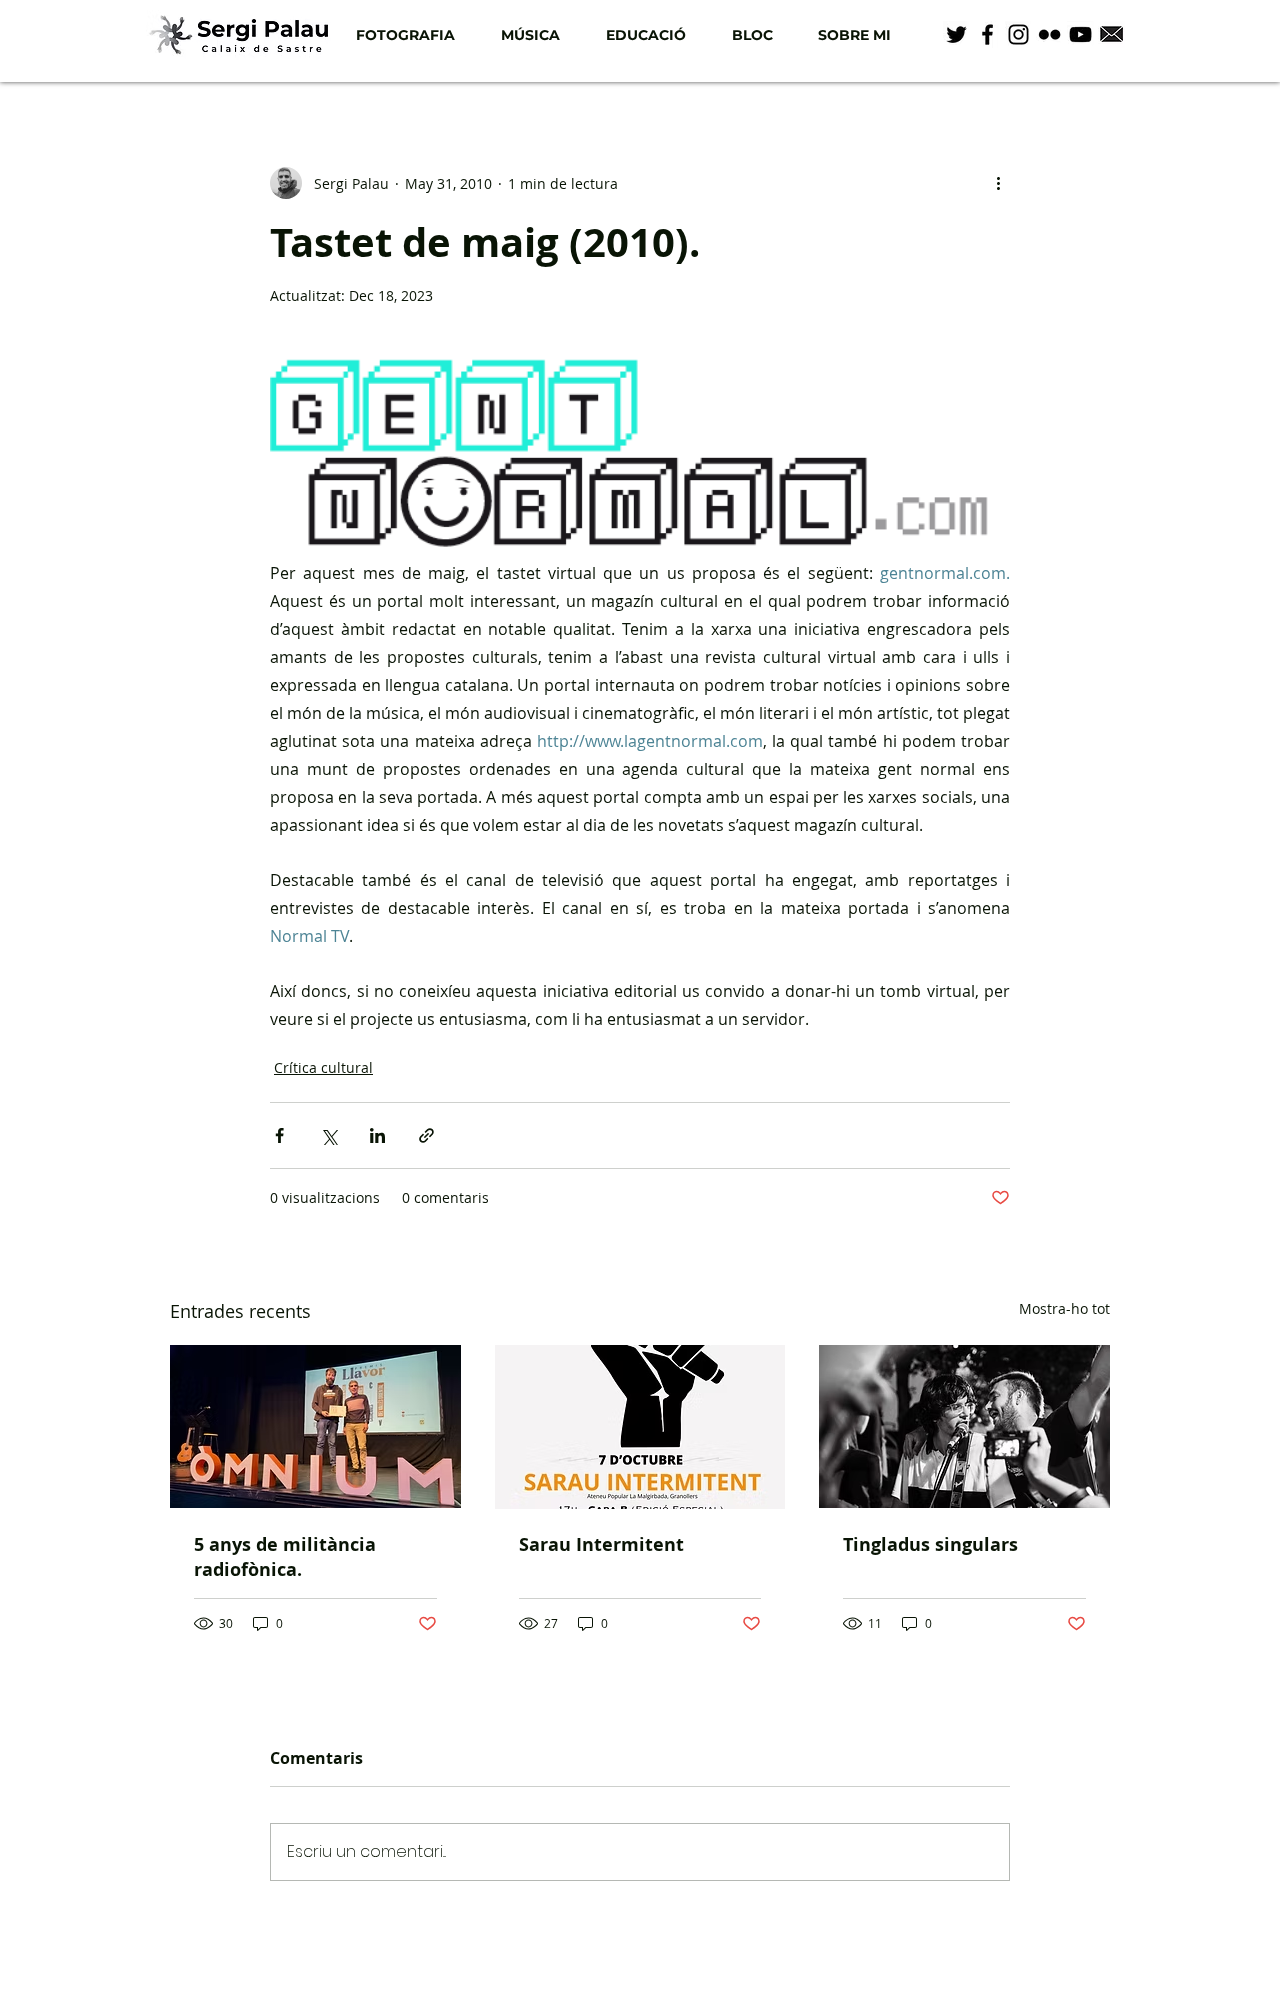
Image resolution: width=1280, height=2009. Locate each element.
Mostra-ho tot (1064, 1308)
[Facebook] (987, 34)
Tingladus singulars (930, 1544)
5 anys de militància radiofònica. (285, 1557)
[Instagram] (1018, 34)
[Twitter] (956, 34)
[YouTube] (1080, 34)
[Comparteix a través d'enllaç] (426, 1135)
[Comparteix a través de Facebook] (279, 1135)
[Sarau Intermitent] (640, 1427)
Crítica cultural (323, 1067)
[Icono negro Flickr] (1049, 34)
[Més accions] (998, 183)
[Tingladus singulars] (964, 1426)
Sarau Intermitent (601, 1544)
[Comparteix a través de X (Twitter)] (328, 1135)
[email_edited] (1111, 34)
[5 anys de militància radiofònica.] (315, 1426)
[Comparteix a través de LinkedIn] (377, 1135)
